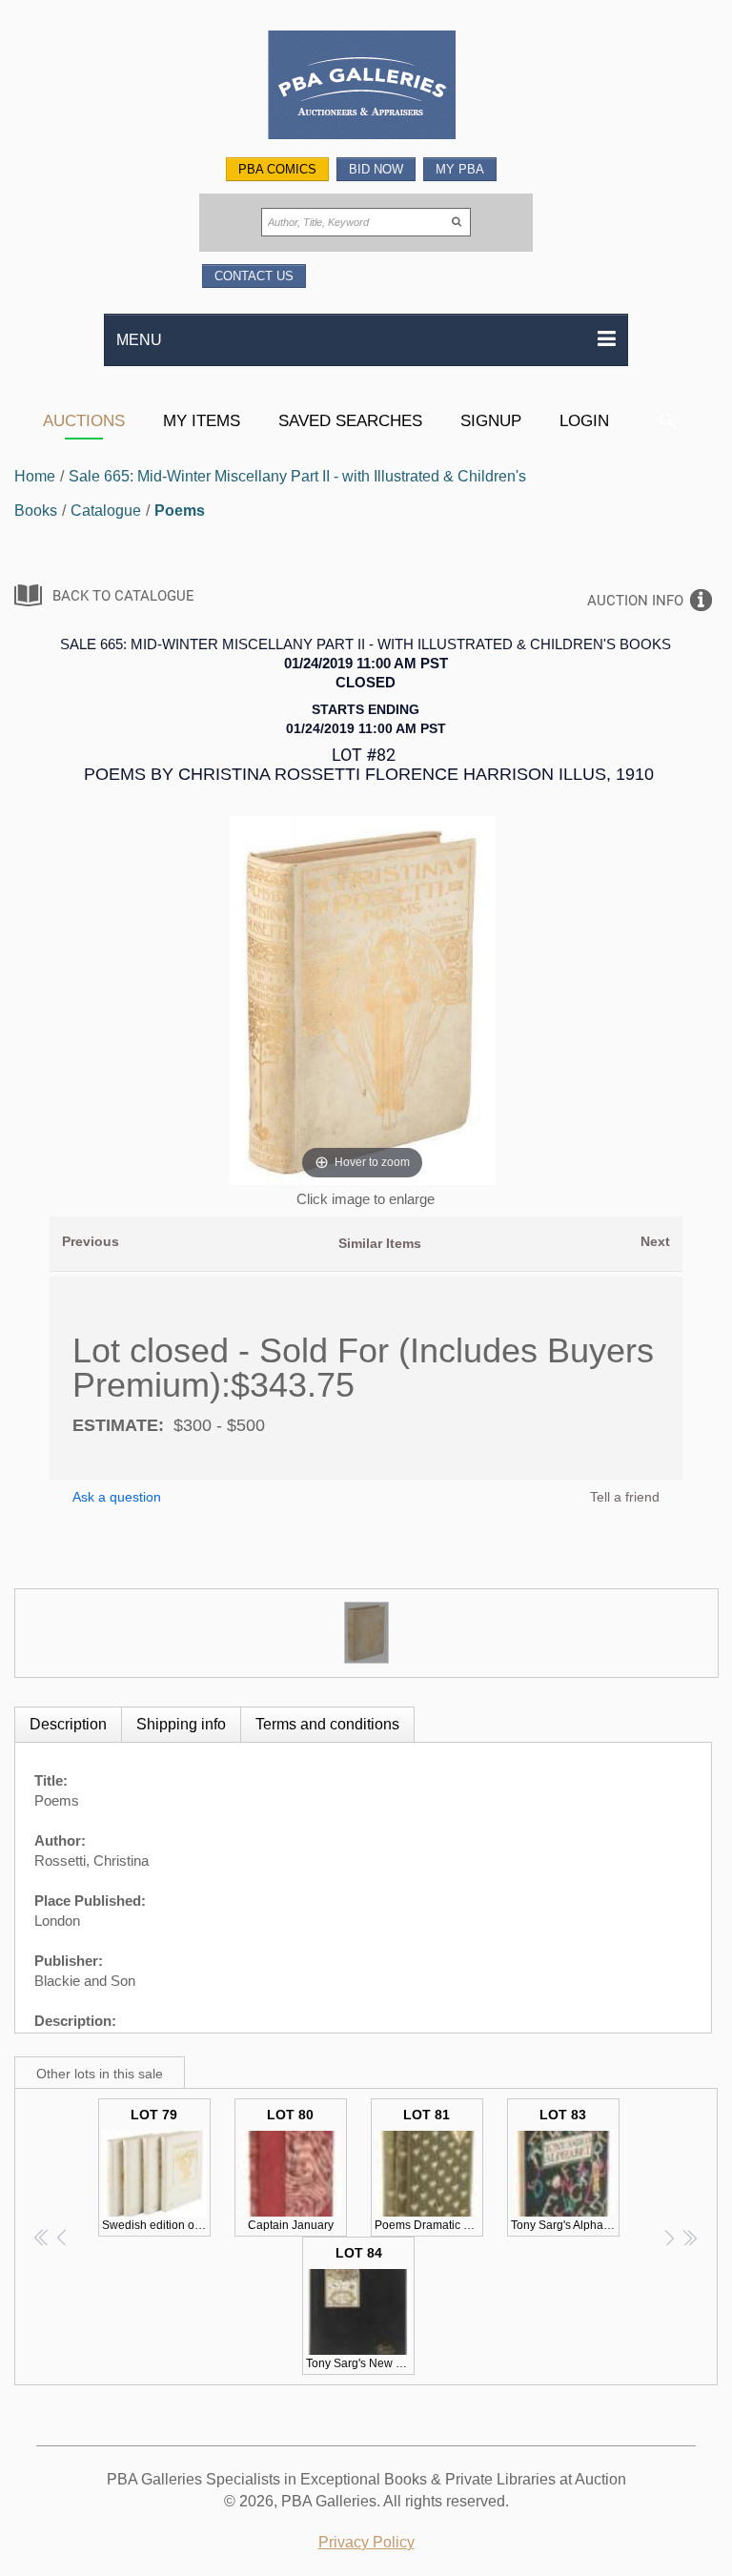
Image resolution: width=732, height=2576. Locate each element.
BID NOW (376, 169)
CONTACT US (254, 276)
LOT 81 (429, 2169)
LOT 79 (156, 2169)
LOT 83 (565, 2169)
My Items (202, 420)
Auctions (84, 420)
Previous (91, 1241)
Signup (491, 420)
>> (690, 2237)
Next (655, 1241)
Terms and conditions (327, 1724)
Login (584, 420)
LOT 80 (291, 2169)
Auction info (635, 601)
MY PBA (460, 169)
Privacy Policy (366, 2542)
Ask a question (117, 1497)
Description (68, 1724)
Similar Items (380, 1243)
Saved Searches (350, 420)
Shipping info (181, 1724)
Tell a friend (625, 1497)
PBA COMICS (277, 169)
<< (42, 2237)
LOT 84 (360, 2308)
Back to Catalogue (123, 596)
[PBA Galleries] (366, 87)
